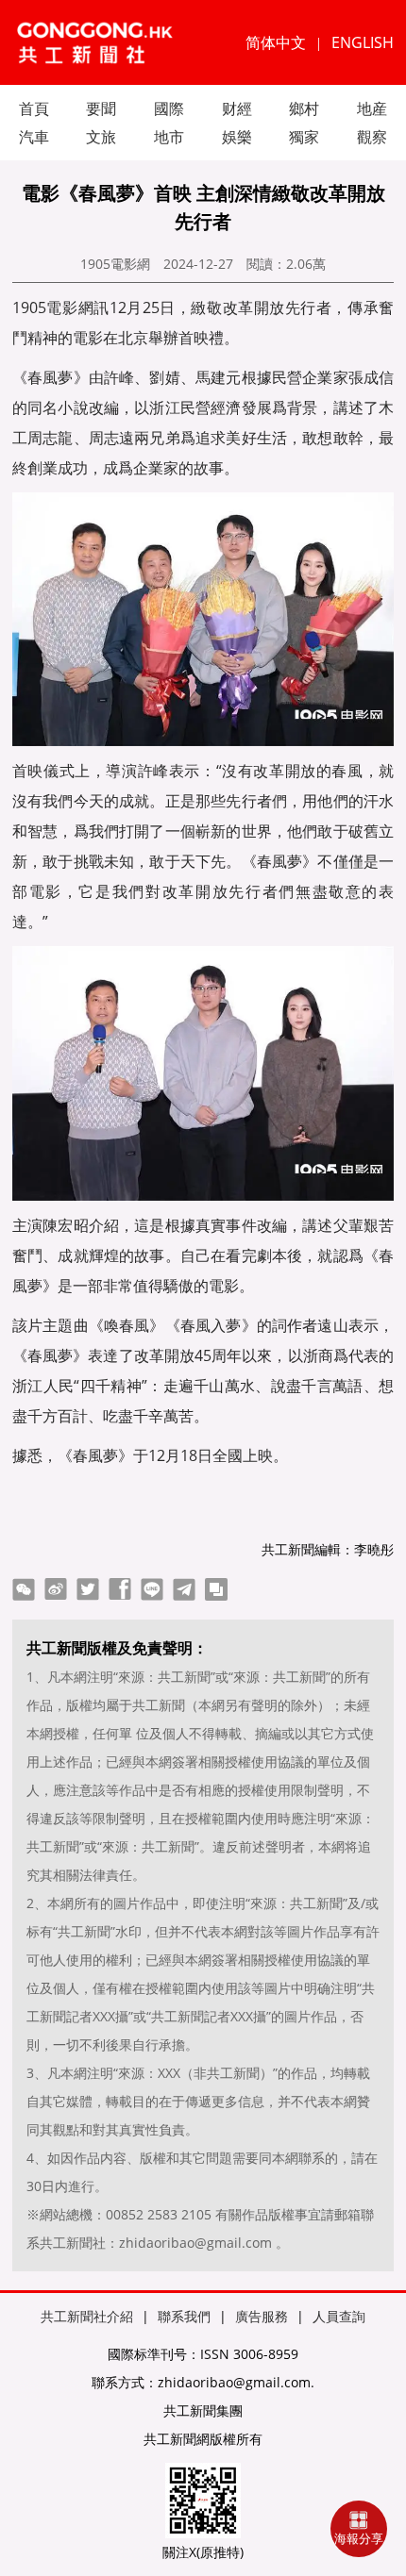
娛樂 (237, 137)
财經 (237, 108)
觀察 (372, 137)
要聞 (101, 108)
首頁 (34, 108)
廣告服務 (262, 2316)
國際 (169, 108)
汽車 (34, 137)
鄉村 (304, 108)
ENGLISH (363, 42)
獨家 (304, 137)
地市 (169, 137)
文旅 (101, 137)
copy (216, 1589)
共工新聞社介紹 (87, 2316)
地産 (372, 108)
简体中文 (276, 42)
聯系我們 (184, 2316)
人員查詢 (339, 2316)
